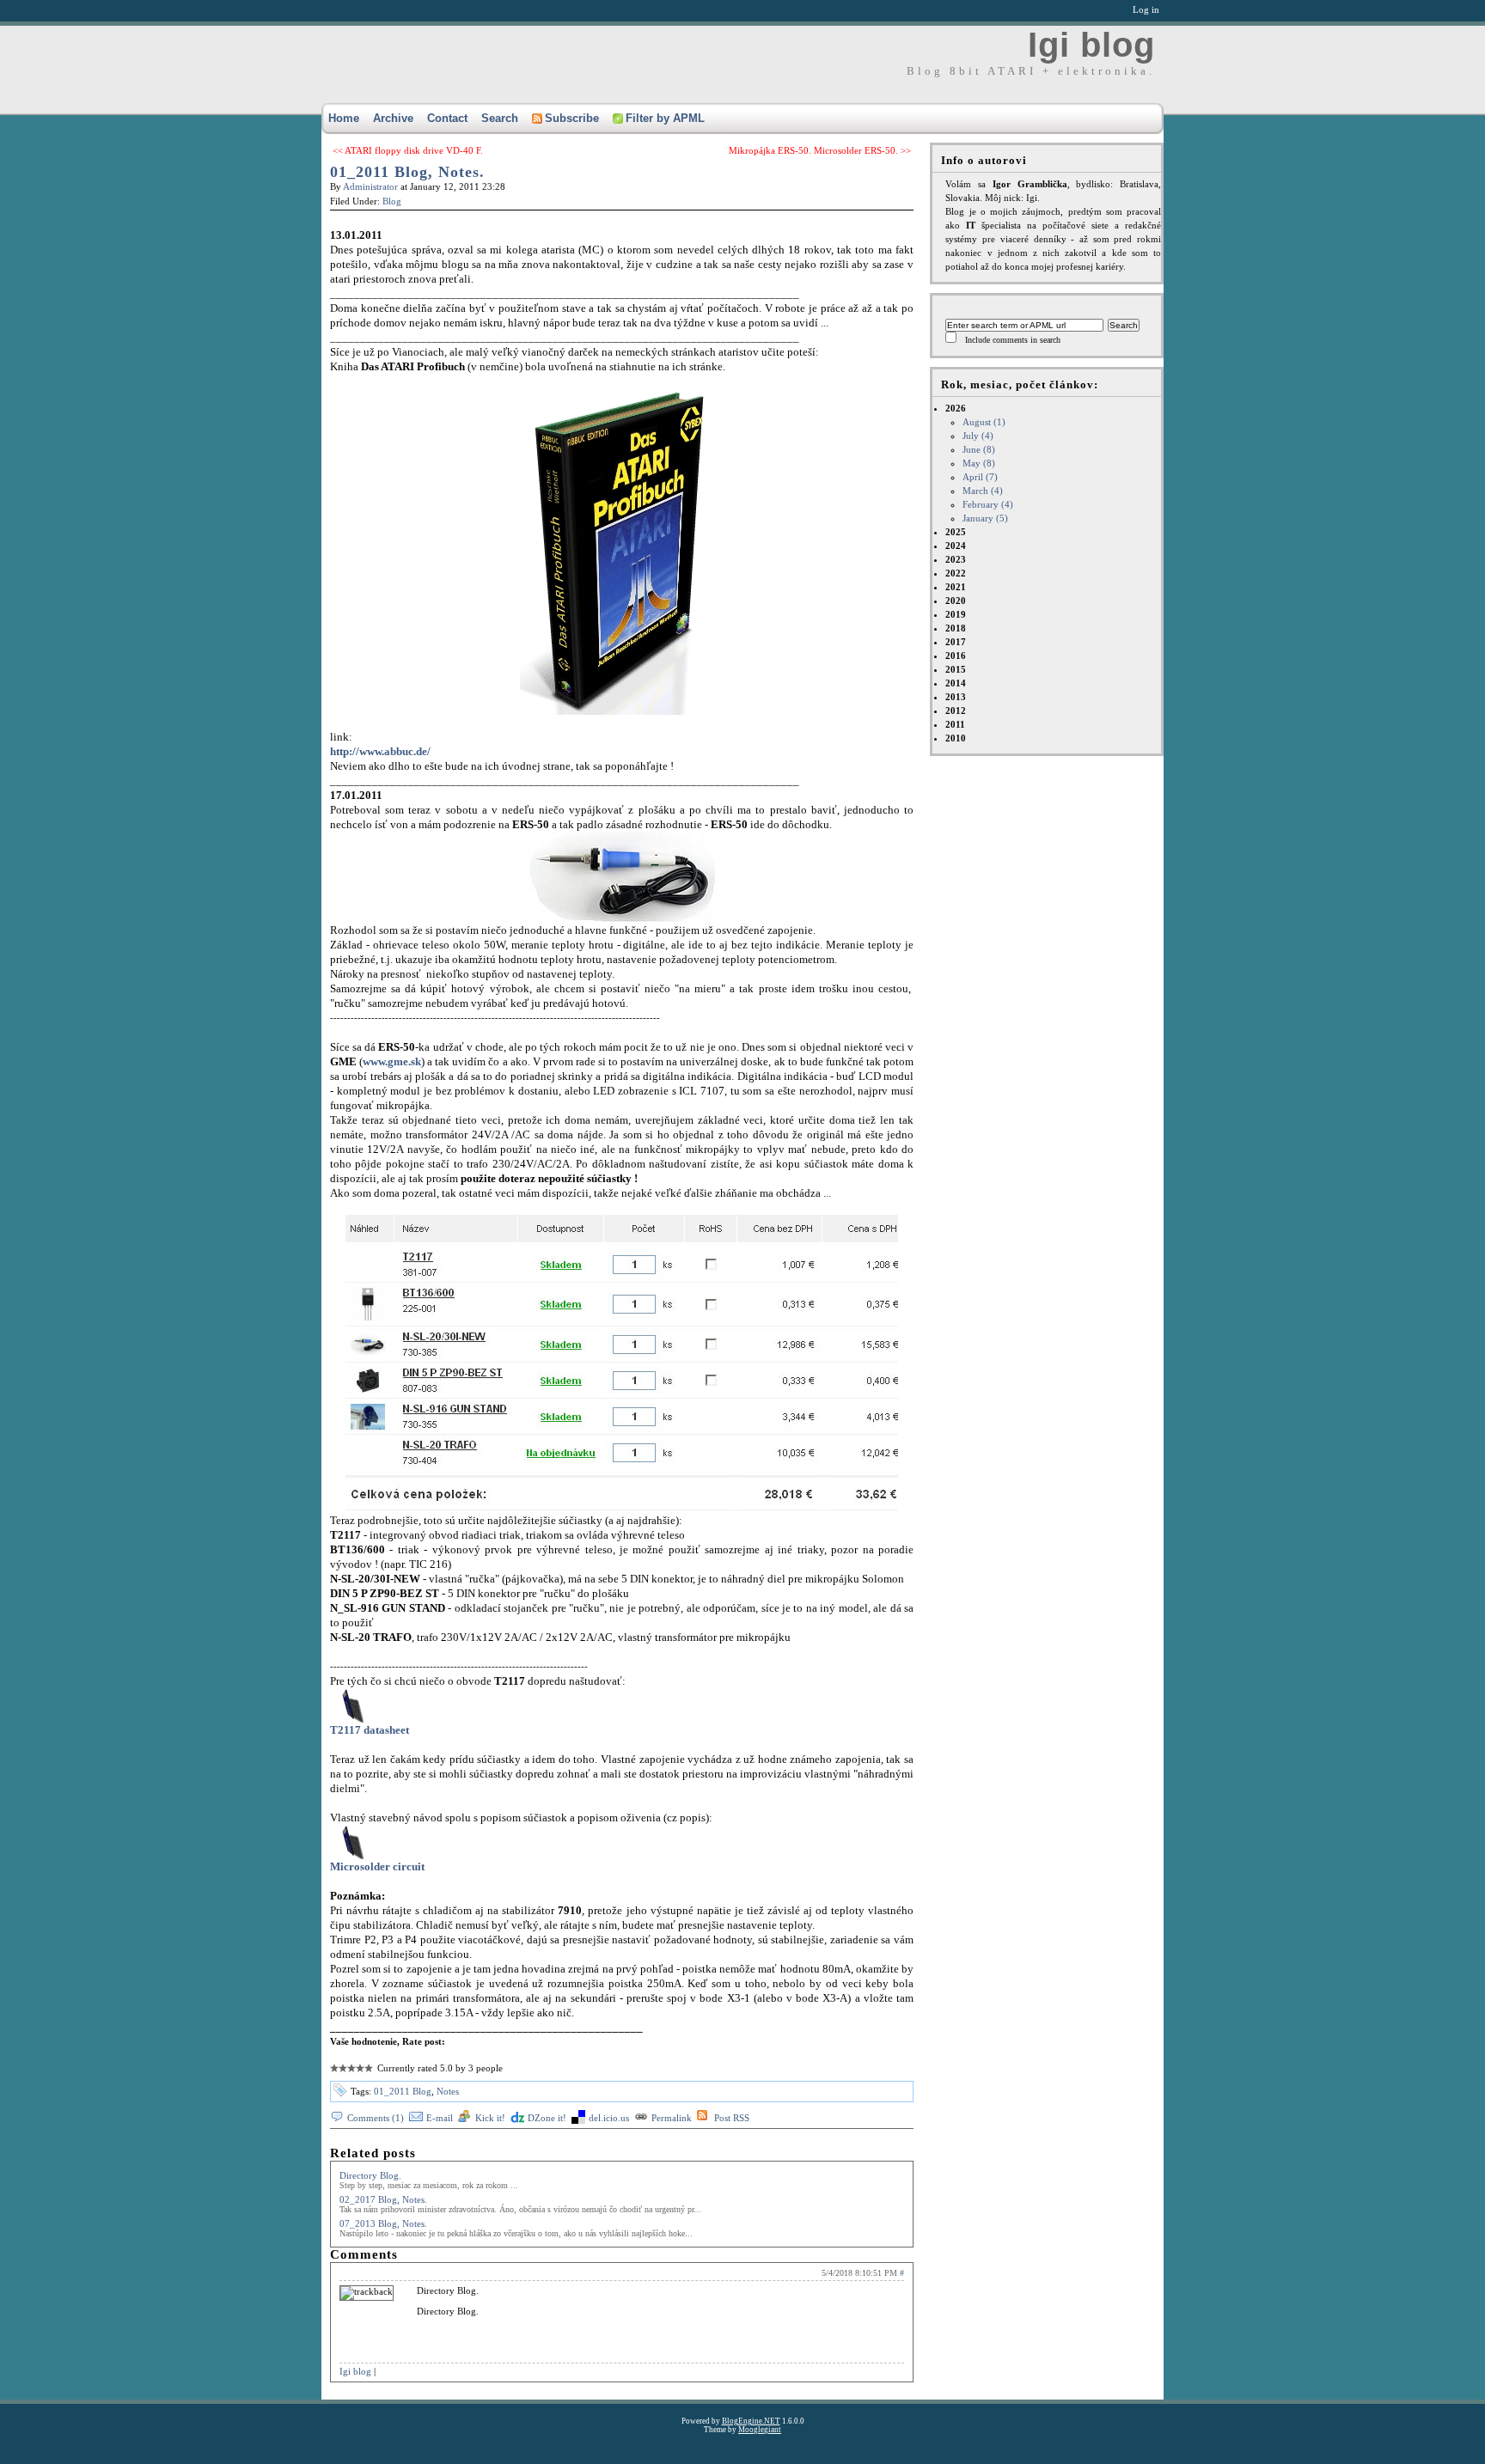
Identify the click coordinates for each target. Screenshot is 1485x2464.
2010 (956, 738)
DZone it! (547, 2118)
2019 (956, 614)
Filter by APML (665, 118)
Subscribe (572, 118)
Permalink (672, 2118)
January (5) (985, 518)
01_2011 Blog (403, 2091)
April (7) (980, 477)
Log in (1146, 9)
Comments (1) (376, 2118)
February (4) (988, 504)
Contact (447, 118)
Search (500, 118)
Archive (393, 118)
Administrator (370, 186)
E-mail (440, 2118)
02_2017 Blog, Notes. (383, 2199)
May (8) (979, 463)
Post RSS (732, 2118)
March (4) (983, 491)
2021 (956, 587)
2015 (956, 669)
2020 (956, 601)
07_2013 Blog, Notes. (383, 2223)
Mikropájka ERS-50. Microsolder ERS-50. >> (820, 150)
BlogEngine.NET (751, 2421)
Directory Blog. (370, 2175)
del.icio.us (609, 2118)
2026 (979, 463)
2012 (956, 711)
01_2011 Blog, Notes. (407, 172)
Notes (448, 2091)
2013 (956, 697)
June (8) (979, 449)
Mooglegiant (760, 2430)
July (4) (978, 436)
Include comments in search (1013, 340)
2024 (956, 546)
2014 (956, 683)
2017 (956, 642)
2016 (956, 656)
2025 (956, 532)
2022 (956, 573)
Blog (392, 201)
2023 (956, 559)
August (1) (984, 422)
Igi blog (1091, 45)
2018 (956, 628)
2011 (955, 724)
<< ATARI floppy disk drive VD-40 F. (408, 150)
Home (344, 118)
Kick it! (490, 2118)
